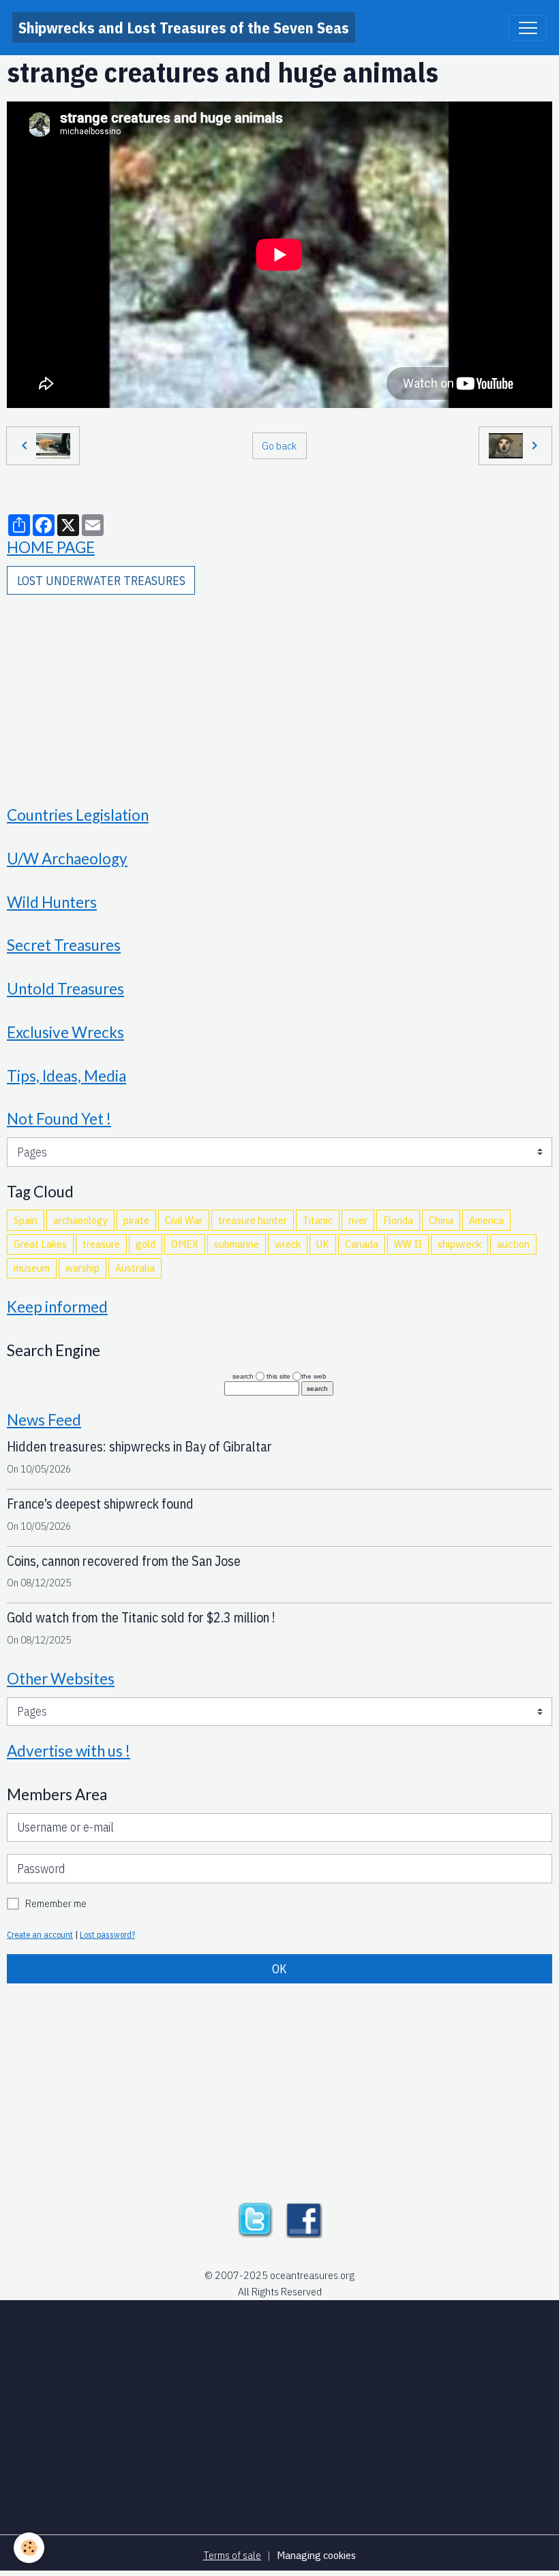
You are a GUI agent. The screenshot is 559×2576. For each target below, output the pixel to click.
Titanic (318, 1220)
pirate (136, 1220)
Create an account (40, 1934)
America (486, 1220)
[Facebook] (304, 2218)
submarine (237, 1244)
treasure (101, 1244)
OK (279, 1969)
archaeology (80, 1220)
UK (323, 1244)
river (358, 1220)
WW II (408, 1244)
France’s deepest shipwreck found (100, 1504)
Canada (362, 1244)
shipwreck (459, 1244)
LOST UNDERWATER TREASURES (101, 581)
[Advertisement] (279, 691)
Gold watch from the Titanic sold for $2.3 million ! (141, 1617)
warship (82, 1268)
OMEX (185, 1244)
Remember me (56, 1903)
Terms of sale (232, 2555)
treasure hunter (253, 1220)
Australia (135, 1268)
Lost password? (107, 1934)
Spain (26, 1220)
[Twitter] (255, 2218)
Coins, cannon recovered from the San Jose (124, 1561)
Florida (398, 1220)
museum (32, 1268)
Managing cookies (316, 2555)
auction (513, 1244)
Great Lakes (40, 1244)
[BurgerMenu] (528, 28)
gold (146, 1244)
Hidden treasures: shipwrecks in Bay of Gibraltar (139, 1446)
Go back (279, 445)
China (441, 1220)
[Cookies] (29, 2548)
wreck (288, 1244)
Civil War (184, 1220)
